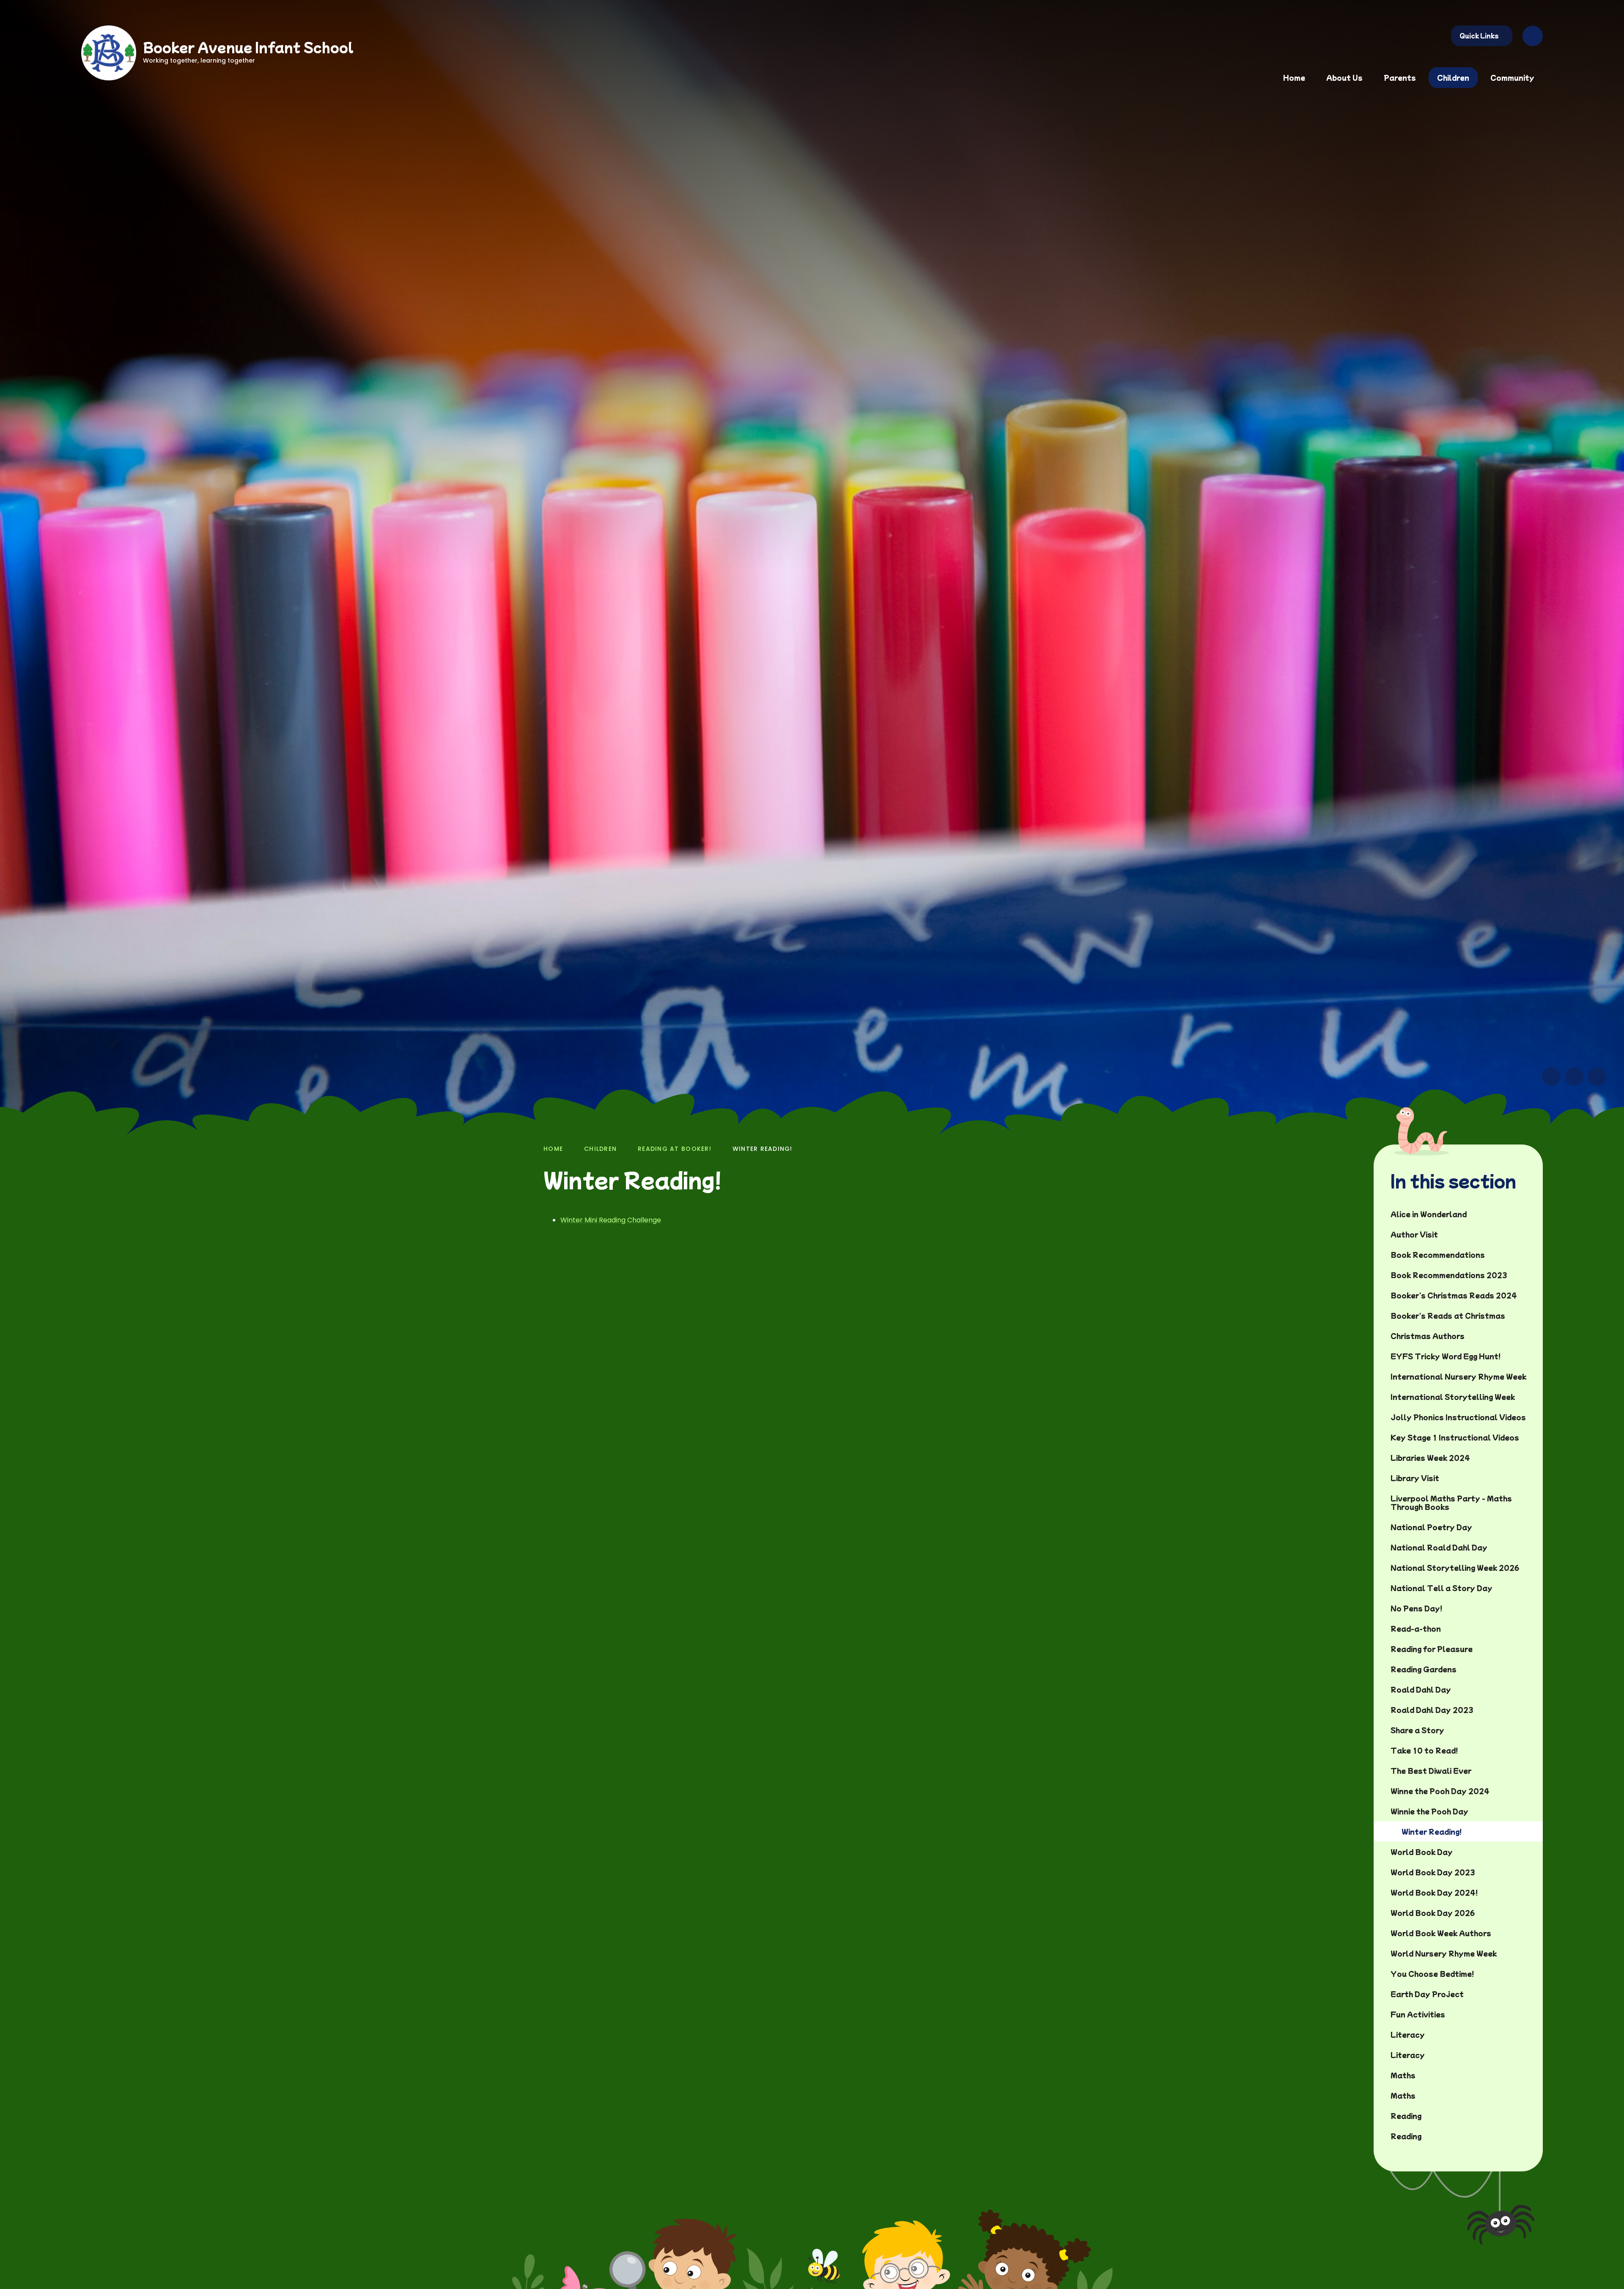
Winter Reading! (763, 1149)
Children (600, 1149)
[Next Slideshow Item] (1574, 1076)
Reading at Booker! (675, 1149)
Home (553, 1149)
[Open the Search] (1533, 36)
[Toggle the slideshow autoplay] (1597, 1076)
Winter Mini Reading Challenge (611, 1220)
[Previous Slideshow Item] (1551, 1076)
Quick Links (1479, 36)
